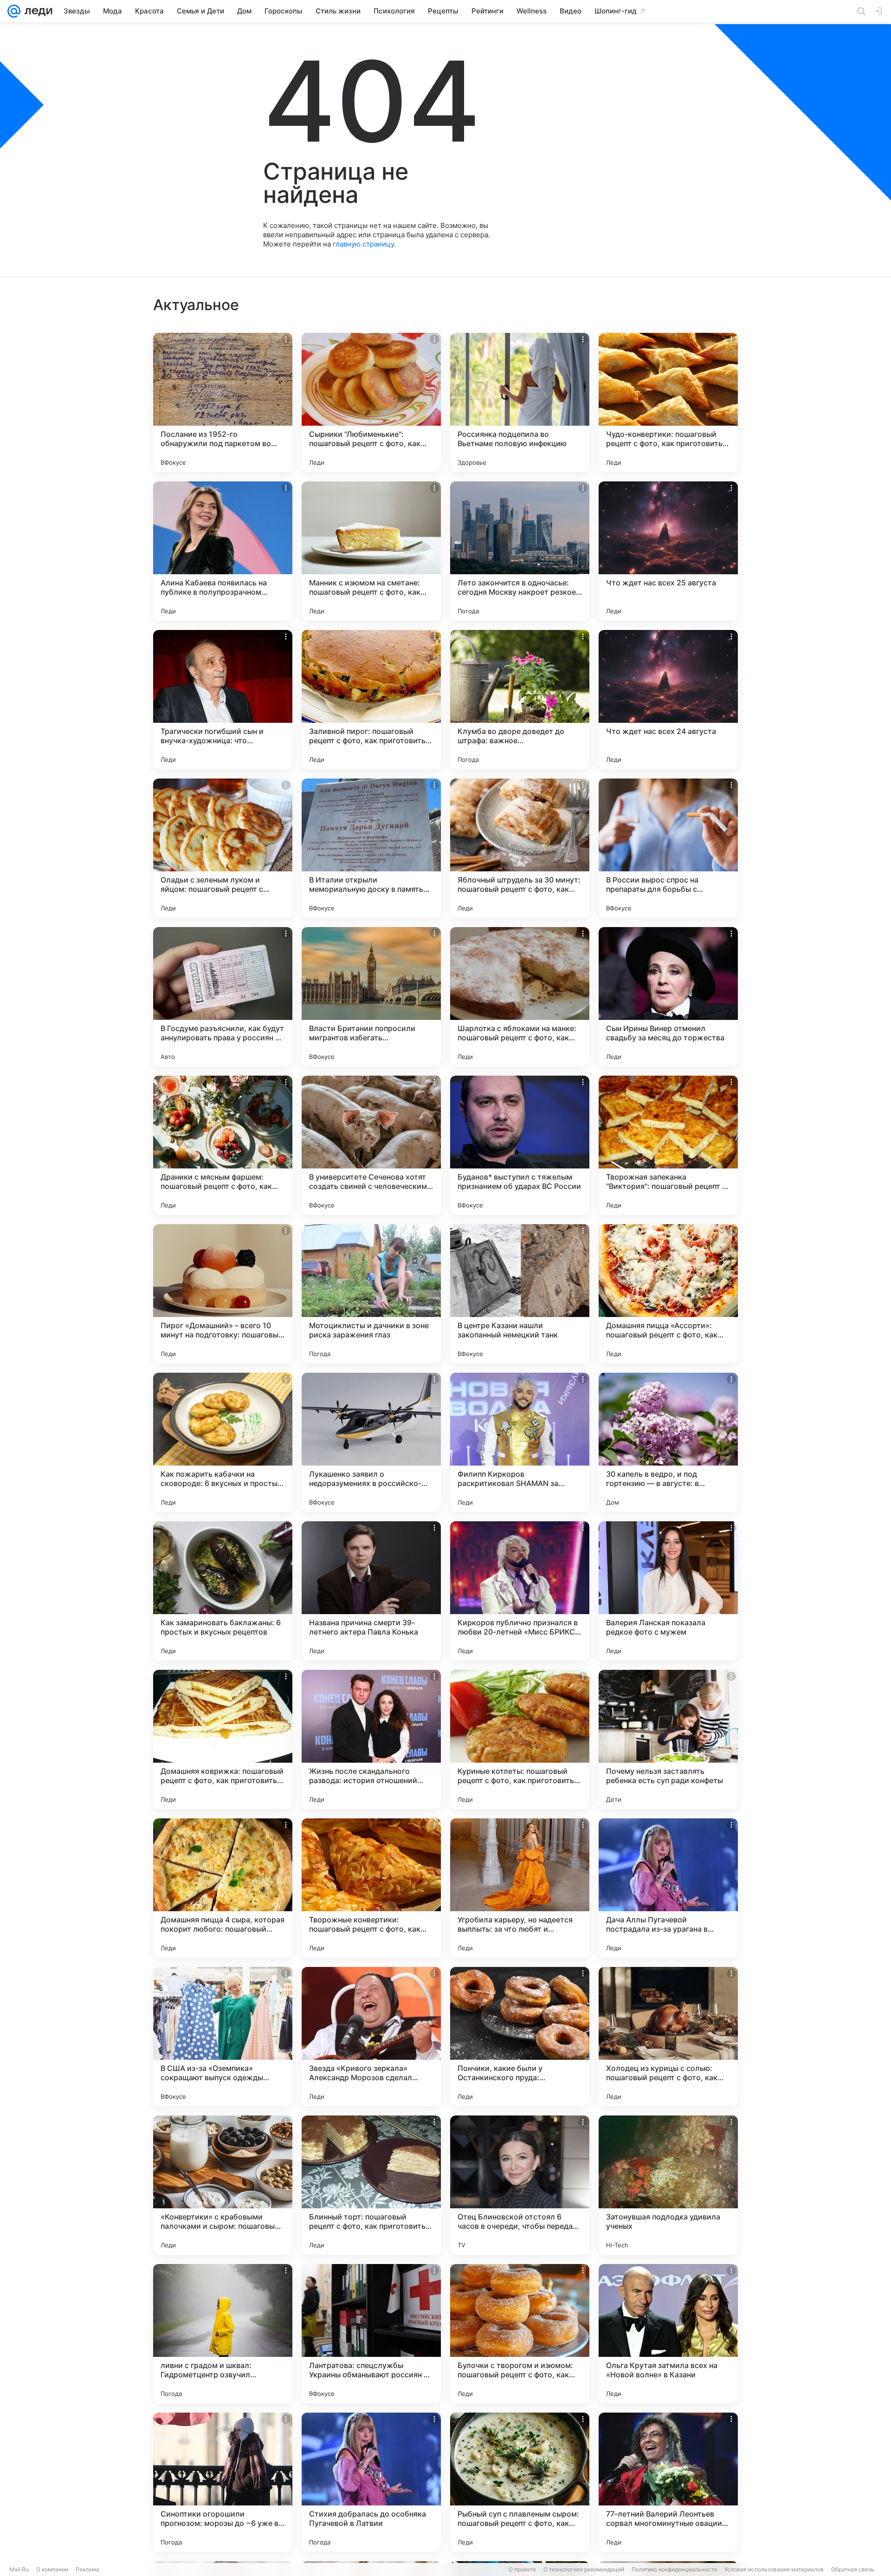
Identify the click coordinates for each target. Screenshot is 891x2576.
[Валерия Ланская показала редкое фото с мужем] (668, 1591)
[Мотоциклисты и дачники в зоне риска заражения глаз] (371, 1294)
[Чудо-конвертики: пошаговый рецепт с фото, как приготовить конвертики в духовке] (668, 402)
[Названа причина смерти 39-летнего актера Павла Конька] (371, 1591)
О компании (52, 2569)
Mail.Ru (19, 2569)
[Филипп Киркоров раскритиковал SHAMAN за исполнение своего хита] (520, 1442)
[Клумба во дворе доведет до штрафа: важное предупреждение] (520, 700)
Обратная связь (853, 2569)
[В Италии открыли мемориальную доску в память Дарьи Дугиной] (371, 848)
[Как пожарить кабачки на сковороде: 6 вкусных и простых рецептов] (223, 1442)
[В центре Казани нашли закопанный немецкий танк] (520, 1294)
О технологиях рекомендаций (584, 2569)
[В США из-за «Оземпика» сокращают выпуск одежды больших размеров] (223, 2037)
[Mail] (14, 11)
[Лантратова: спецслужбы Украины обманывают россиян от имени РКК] (371, 2334)
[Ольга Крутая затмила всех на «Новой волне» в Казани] (668, 2334)
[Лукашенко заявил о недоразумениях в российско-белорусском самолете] (371, 1442)
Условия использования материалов (774, 2569)
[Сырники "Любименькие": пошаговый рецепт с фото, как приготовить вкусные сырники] (371, 402)
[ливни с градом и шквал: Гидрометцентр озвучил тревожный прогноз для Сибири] (223, 2334)
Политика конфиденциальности (674, 2569)
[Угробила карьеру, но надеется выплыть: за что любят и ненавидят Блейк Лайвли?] (520, 1888)
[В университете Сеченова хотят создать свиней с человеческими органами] (371, 1145)
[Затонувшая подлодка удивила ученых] (668, 2185)
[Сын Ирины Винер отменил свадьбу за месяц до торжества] (668, 997)
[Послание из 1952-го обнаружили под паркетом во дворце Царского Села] (223, 402)
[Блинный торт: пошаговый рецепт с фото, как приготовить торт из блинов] (371, 2185)
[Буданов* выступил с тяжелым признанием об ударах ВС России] (520, 1145)
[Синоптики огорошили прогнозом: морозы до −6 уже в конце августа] (223, 2482)
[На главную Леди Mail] (36, 11)
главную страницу (363, 244)
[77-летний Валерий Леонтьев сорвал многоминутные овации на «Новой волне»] (668, 2482)
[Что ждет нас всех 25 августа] (668, 551)
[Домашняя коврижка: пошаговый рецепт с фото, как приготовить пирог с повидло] (223, 1739)
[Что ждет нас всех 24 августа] (668, 700)
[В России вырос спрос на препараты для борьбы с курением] (668, 848)
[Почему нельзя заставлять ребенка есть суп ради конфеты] (668, 1739)
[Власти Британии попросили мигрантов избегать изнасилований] (371, 997)
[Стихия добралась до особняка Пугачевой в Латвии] (371, 2482)
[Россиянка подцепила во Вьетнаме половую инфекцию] (520, 402)
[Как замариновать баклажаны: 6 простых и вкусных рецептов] (223, 1591)
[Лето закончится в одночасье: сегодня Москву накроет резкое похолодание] (520, 551)
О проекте (522, 2569)
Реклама (87, 2569)
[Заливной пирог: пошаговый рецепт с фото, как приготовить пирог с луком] (371, 700)
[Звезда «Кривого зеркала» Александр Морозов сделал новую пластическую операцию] (371, 2037)
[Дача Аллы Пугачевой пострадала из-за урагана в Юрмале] (668, 1888)
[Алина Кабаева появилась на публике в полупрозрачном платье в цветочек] (223, 551)
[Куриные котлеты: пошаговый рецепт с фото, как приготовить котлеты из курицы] (520, 1739)
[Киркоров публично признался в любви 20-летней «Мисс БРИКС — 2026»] (520, 1591)
